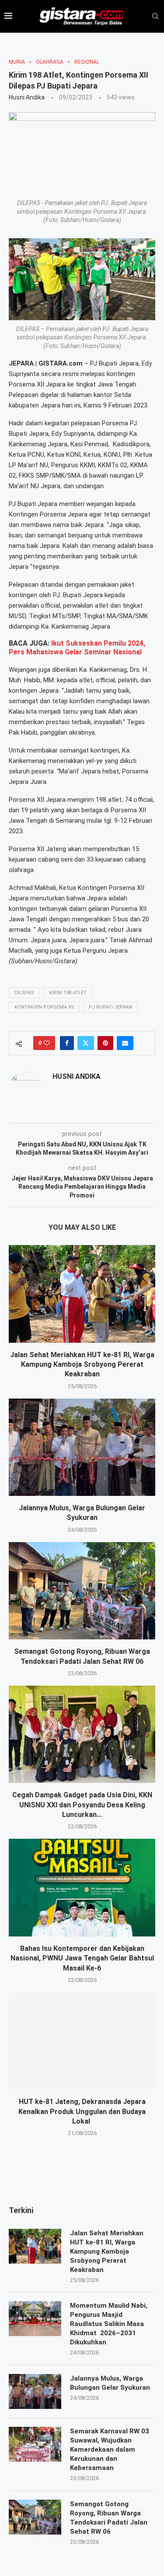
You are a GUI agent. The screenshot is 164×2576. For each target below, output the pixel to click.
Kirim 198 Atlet (68, 993)
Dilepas (24, 993)
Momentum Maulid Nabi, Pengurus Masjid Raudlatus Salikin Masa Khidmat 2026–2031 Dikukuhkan (109, 2324)
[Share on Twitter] (86, 1043)
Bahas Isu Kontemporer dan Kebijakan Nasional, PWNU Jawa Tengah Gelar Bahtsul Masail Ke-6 (82, 1958)
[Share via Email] (125, 1043)
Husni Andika (27, 97)
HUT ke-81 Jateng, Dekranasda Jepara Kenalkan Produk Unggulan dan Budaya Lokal (82, 2111)
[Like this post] (47, 1043)
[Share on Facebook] (67, 1043)
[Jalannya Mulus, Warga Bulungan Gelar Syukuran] (82, 1447)
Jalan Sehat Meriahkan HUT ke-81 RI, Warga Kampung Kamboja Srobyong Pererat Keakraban (82, 1365)
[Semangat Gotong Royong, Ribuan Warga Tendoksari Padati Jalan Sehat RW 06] (82, 1591)
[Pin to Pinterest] (105, 1043)
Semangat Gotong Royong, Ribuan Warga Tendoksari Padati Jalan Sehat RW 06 (109, 2518)
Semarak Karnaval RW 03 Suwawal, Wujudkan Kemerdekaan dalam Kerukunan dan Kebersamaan (110, 2449)
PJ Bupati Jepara (110, 1007)
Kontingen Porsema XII (44, 1007)
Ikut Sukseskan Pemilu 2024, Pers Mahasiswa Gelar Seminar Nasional (77, 648)
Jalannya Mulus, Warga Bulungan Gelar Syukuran (110, 2383)
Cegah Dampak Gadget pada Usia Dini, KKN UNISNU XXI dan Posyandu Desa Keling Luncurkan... (82, 1805)
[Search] (155, 17)
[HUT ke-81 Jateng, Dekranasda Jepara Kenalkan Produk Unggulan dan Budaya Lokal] (82, 2041)
